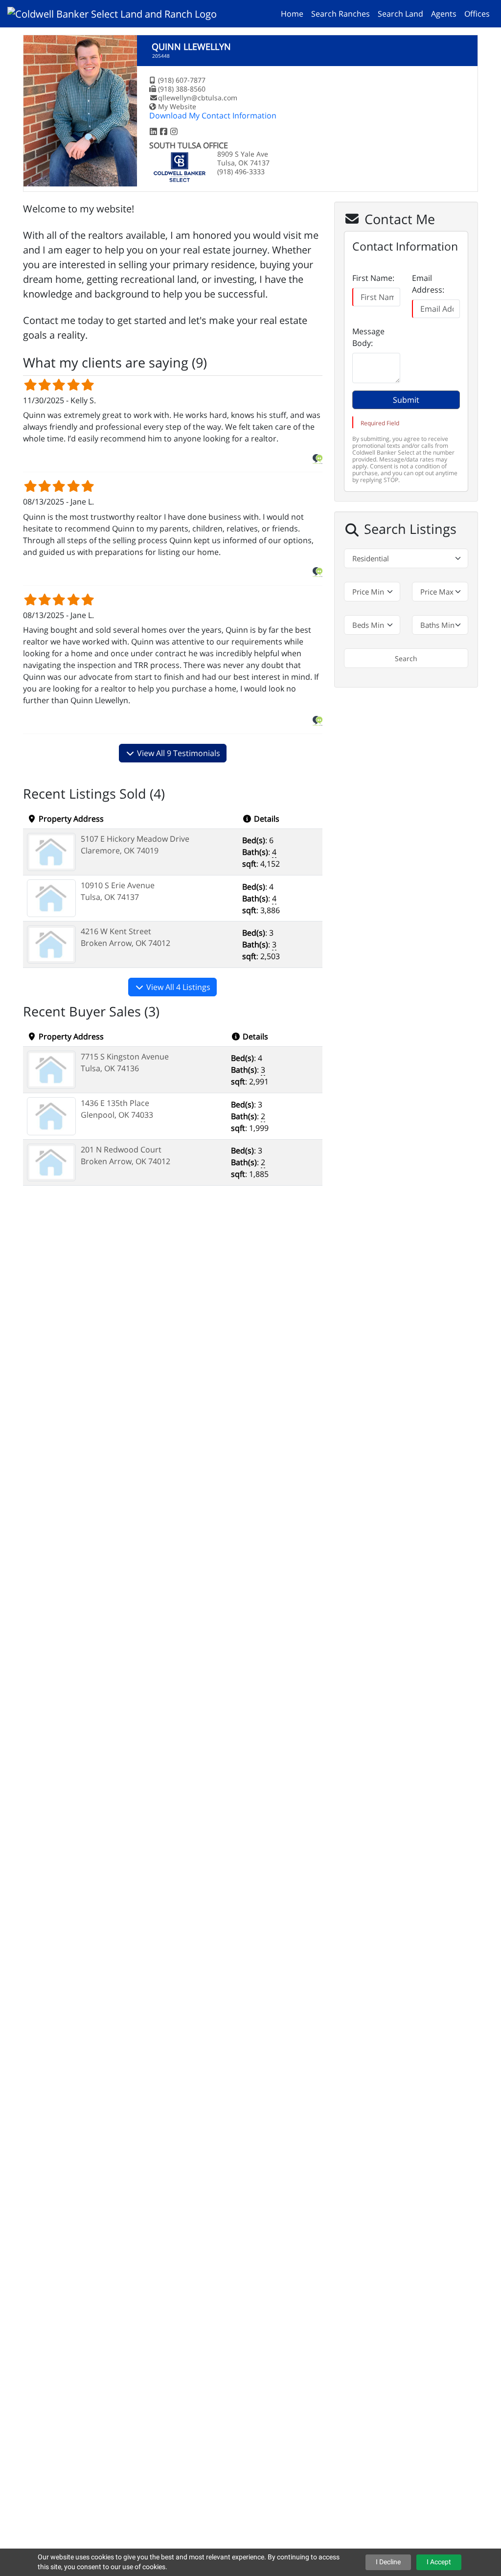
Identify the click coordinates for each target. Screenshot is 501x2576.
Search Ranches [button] (341, 14)
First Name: (373, 278)
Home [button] (292, 14)
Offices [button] (477, 14)
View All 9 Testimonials (178, 753)
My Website (177, 106)
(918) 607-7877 (182, 80)
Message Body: (368, 337)
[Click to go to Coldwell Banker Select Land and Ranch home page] (116, 13)
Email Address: (428, 284)
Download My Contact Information (213, 115)
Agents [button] (444, 14)
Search (406, 658)
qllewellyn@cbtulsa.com (198, 98)
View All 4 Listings (177, 987)
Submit (406, 400)
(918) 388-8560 (182, 89)
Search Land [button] (400, 14)
